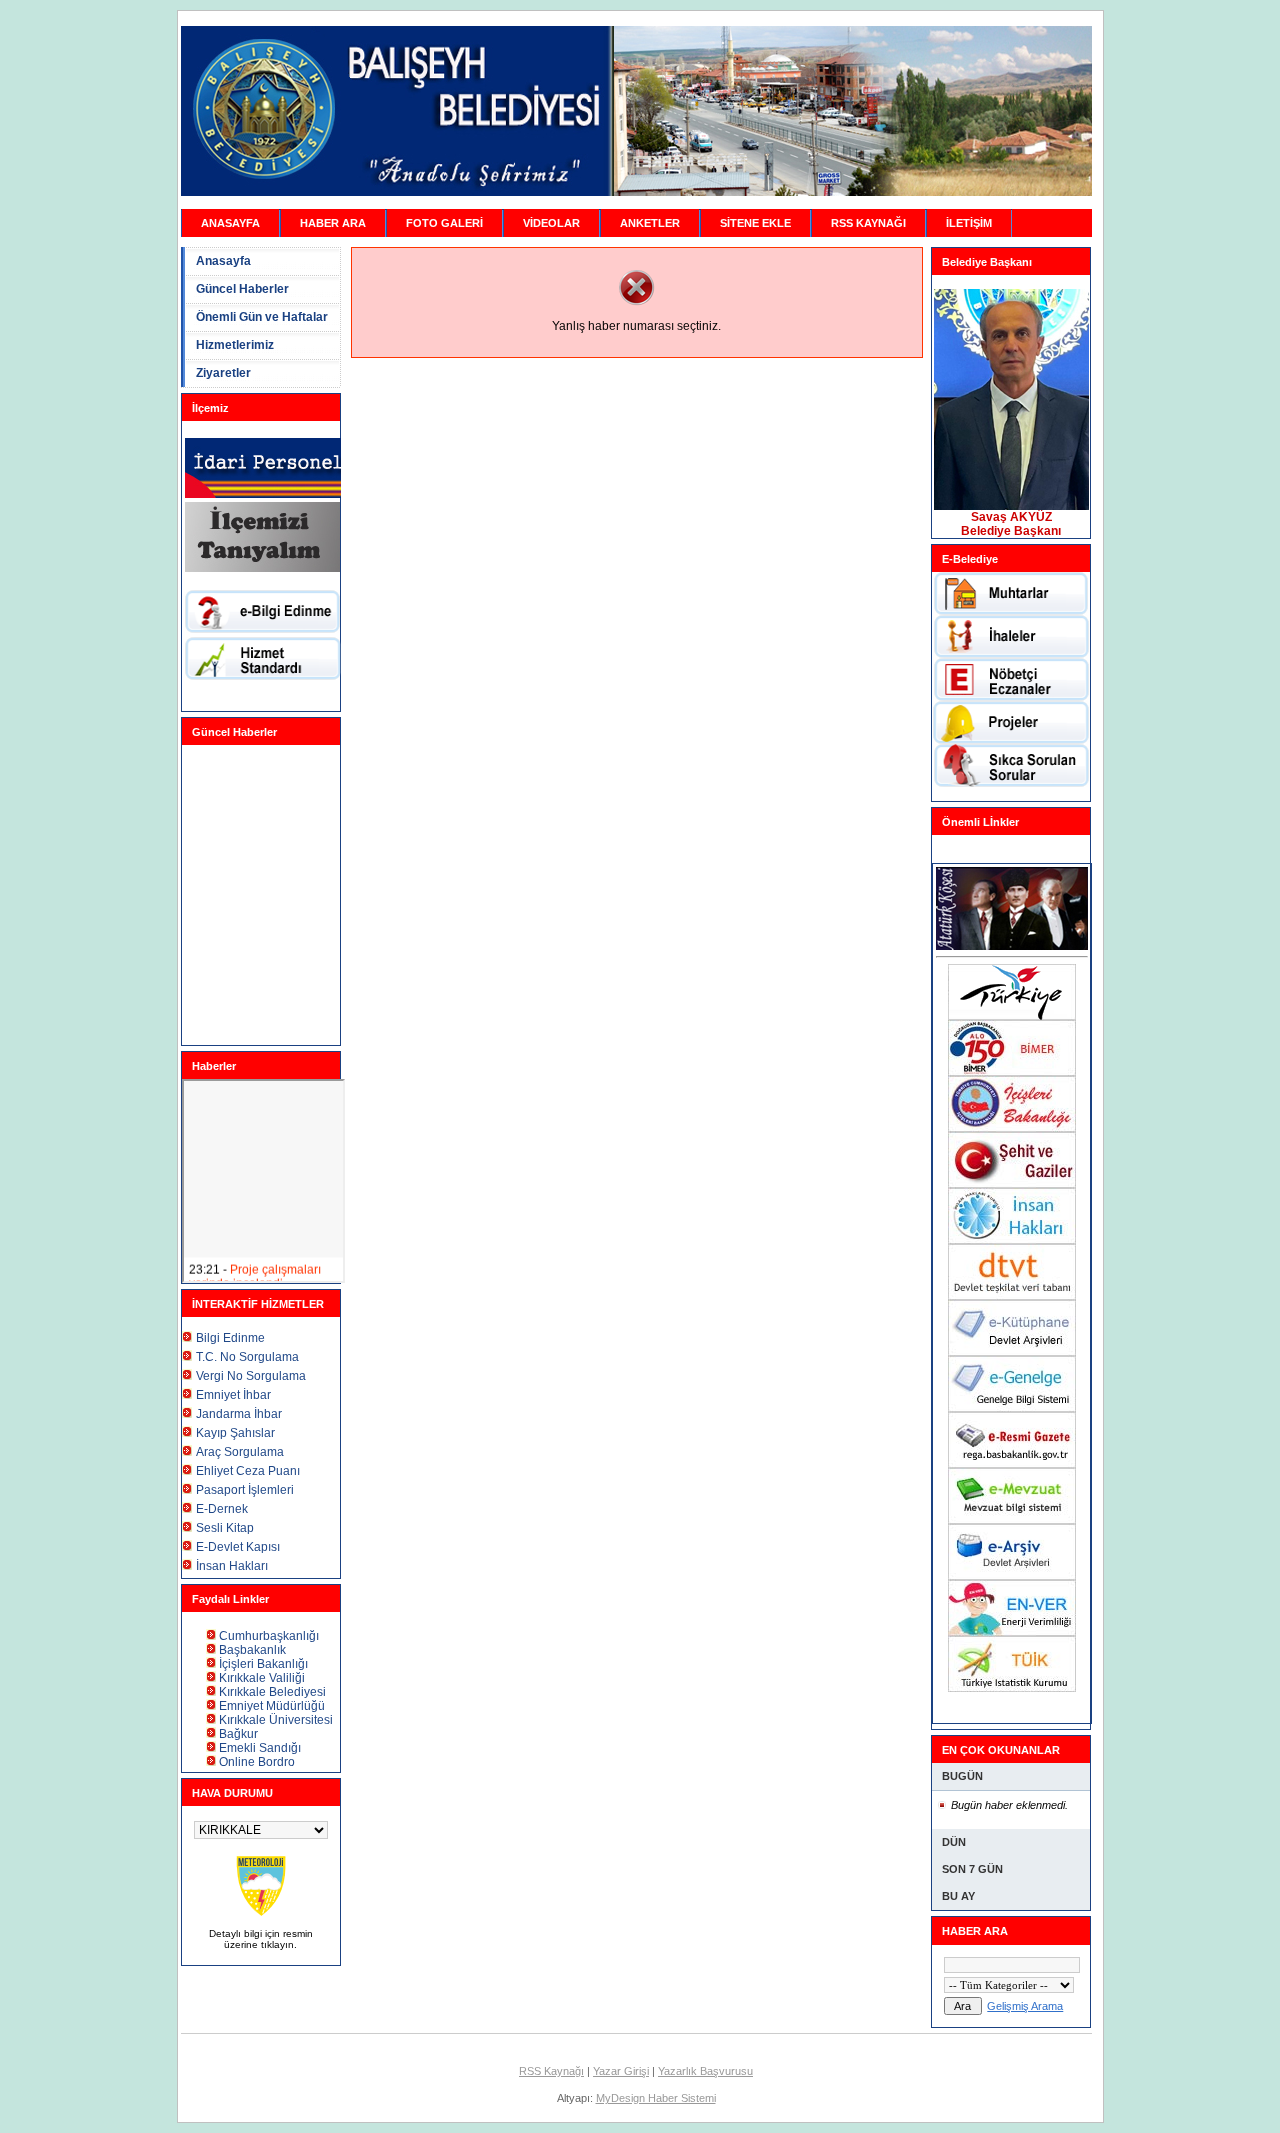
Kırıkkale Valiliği (262, 1678)
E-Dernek (222, 1509)
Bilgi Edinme (230, 1338)
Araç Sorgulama (240, 1452)
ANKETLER (650, 223)
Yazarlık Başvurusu (705, 2071)
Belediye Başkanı (1011, 531)
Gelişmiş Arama (1025, 2006)
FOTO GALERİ (444, 223)
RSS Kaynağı (551, 2071)
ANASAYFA (230, 223)
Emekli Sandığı (260, 1748)
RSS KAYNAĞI (868, 223)
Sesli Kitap (225, 1528)
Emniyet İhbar (233, 1395)
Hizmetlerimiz (235, 345)
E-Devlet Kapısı (238, 1547)
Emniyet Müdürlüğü (272, 1706)
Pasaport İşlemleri (245, 1490)
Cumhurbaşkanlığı (269, 1636)
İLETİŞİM (969, 223)
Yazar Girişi (621, 2071)
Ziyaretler (223, 373)
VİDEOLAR (551, 223)
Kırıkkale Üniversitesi (276, 1720)
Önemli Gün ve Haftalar (262, 317)
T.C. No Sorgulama (247, 1357)
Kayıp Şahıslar (235, 1433)
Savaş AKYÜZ (1011, 517)
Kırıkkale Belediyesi (272, 1692)
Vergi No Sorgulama (251, 1376)
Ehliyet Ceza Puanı (248, 1471)
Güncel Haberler (242, 289)
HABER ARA (333, 223)
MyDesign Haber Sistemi (656, 2098)
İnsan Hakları (232, 1566)
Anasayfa (223, 261)
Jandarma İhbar (239, 1414)
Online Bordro (257, 1762)
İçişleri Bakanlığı (263, 1664)
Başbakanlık (252, 1650)
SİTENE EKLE (755, 223)
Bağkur (238, 1734)
